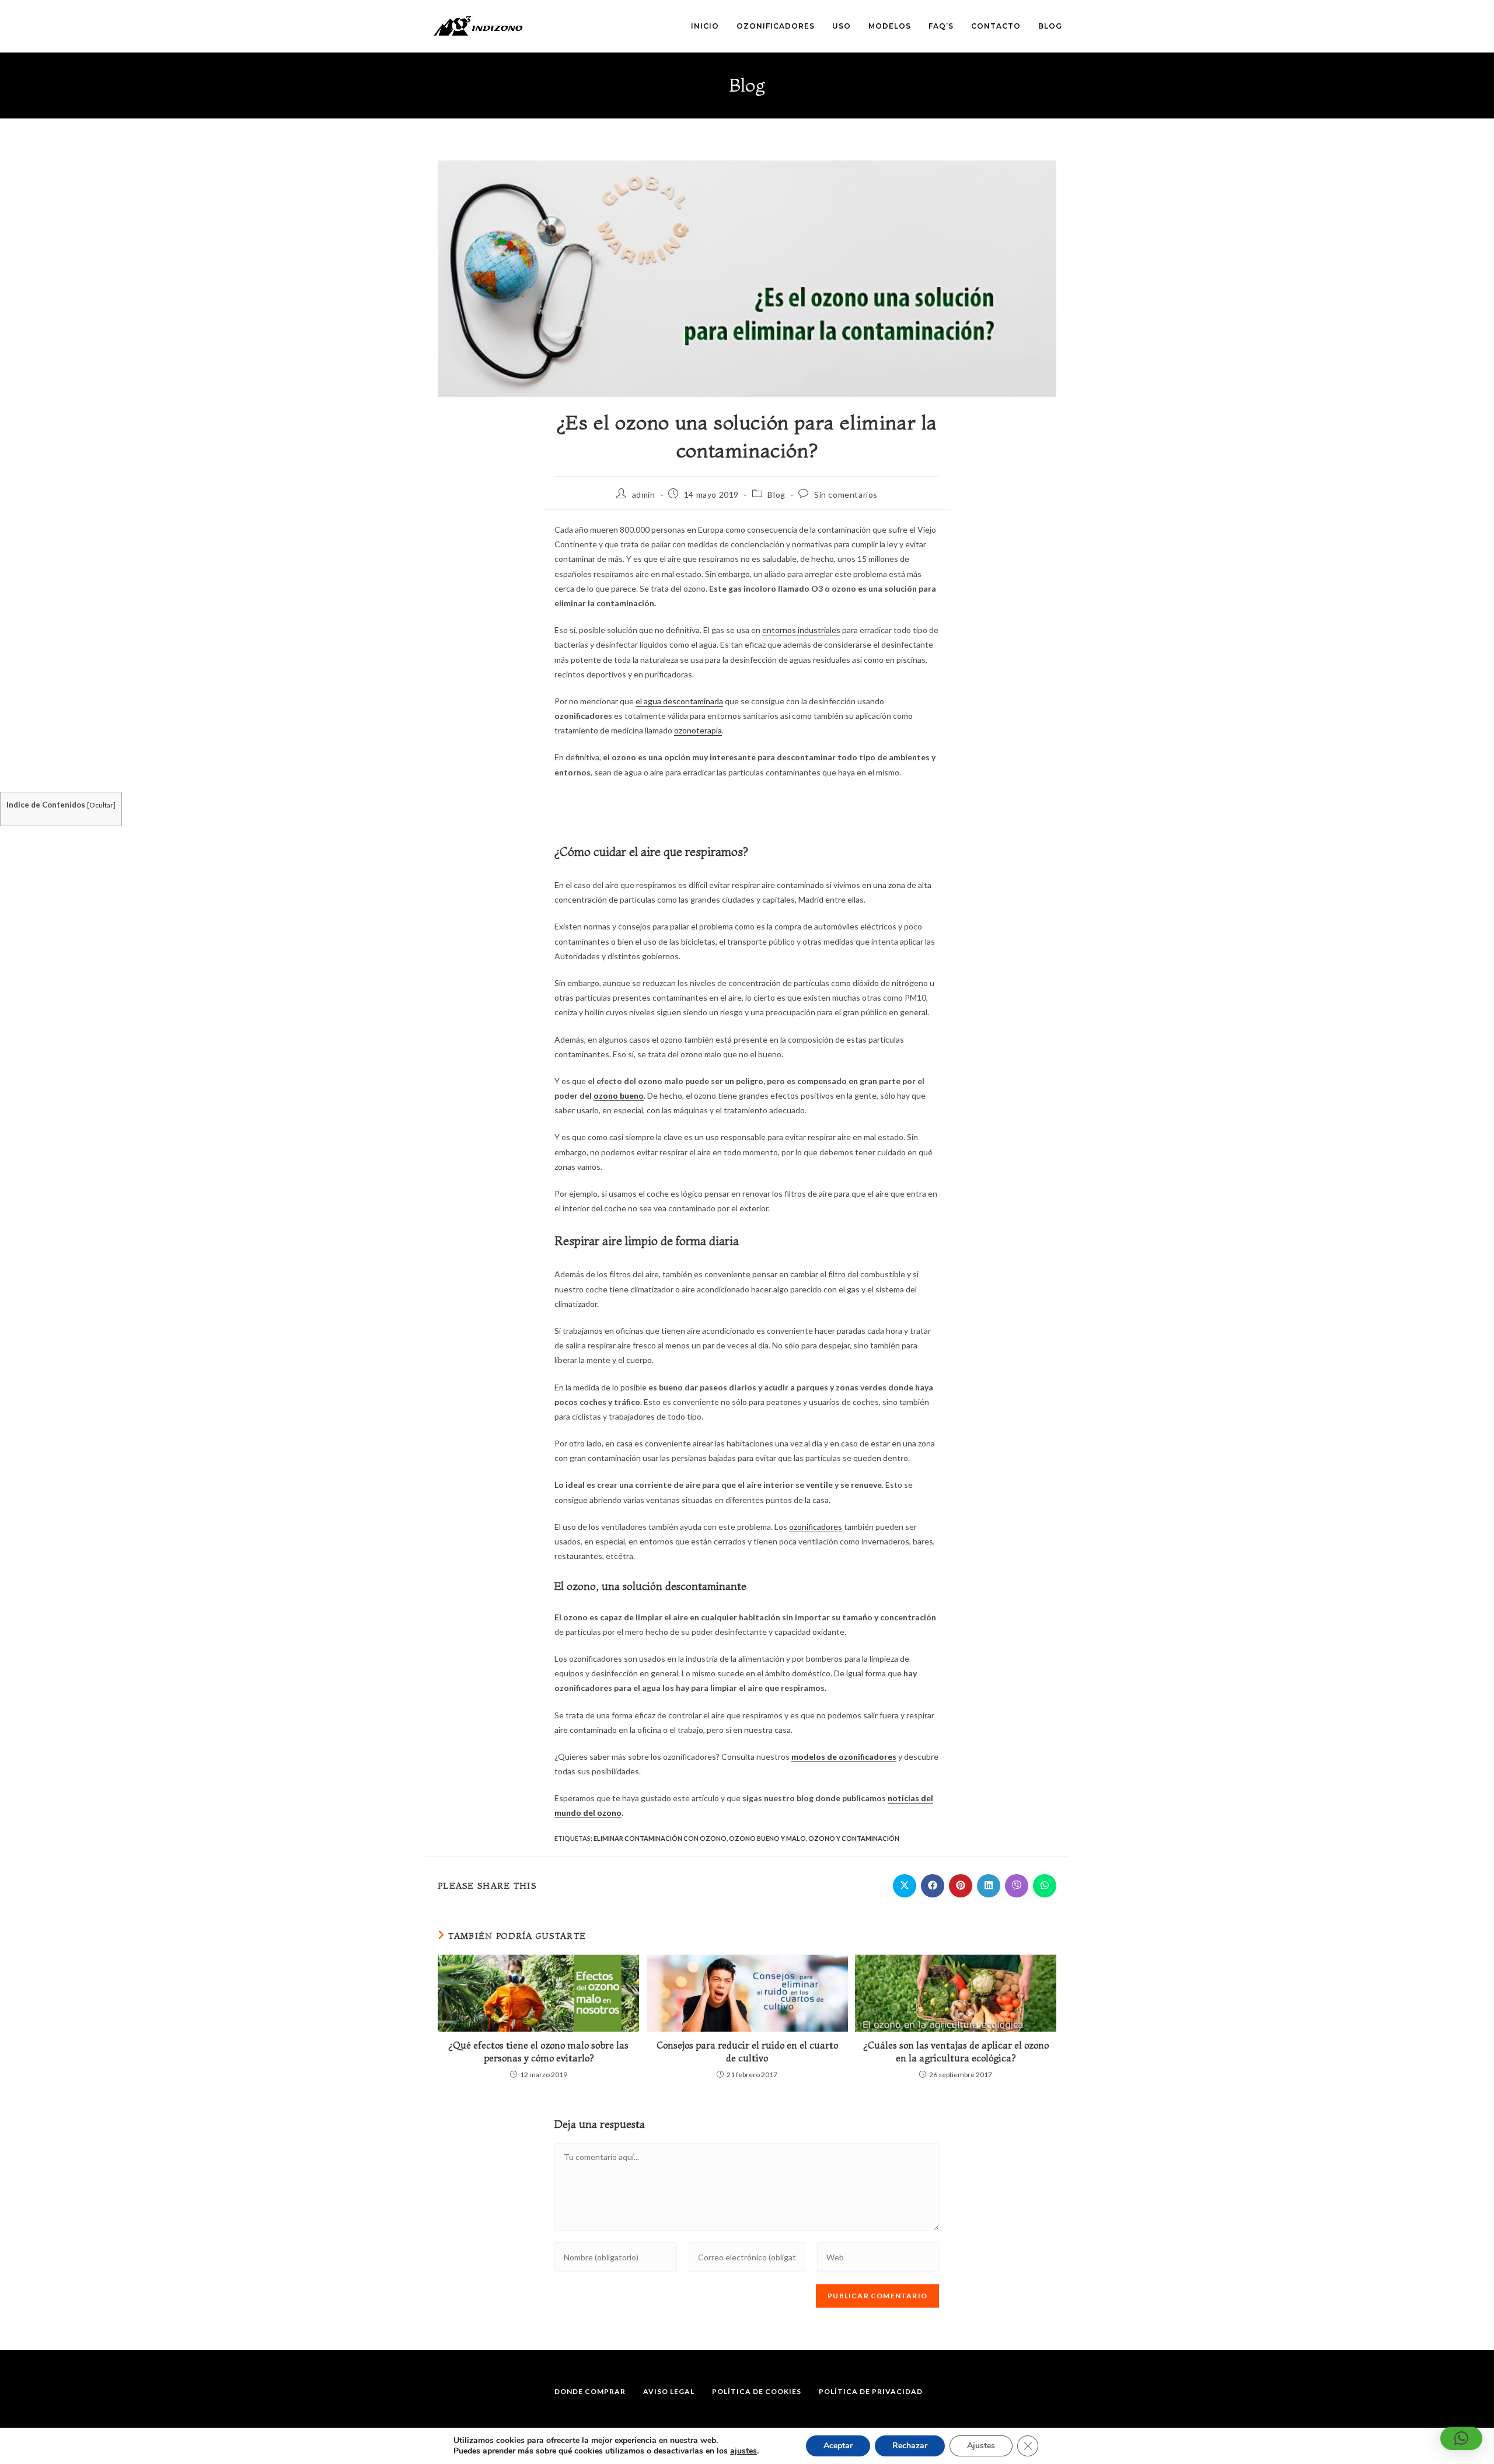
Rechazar (910, 2446)
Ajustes (981, 2446)
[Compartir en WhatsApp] (1045, 1886)
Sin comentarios (846, 494)
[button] (1461, 2438)
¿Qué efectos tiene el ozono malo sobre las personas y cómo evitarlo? (538, 2051)
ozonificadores (816, 1527)
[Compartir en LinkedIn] (989, 1886)
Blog (776, 494)
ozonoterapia (698, 730)
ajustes (743, 2451)
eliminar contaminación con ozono (660, 1838)
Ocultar (101, 805)
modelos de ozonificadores (844, 1757)
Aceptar (838, 2446)
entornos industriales (801, 630)
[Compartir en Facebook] (933, 1886)
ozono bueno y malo (767, 1838)
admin (644, 494)
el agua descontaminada (679, 701)
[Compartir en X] (905, 1886)
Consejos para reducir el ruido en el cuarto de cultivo (747, 2051)
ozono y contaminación (854, 1838)
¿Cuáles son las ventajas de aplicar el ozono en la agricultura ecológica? (956, 2051)
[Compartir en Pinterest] (961, 1886)
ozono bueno (619, 1095)
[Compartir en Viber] (1017, 1886)
